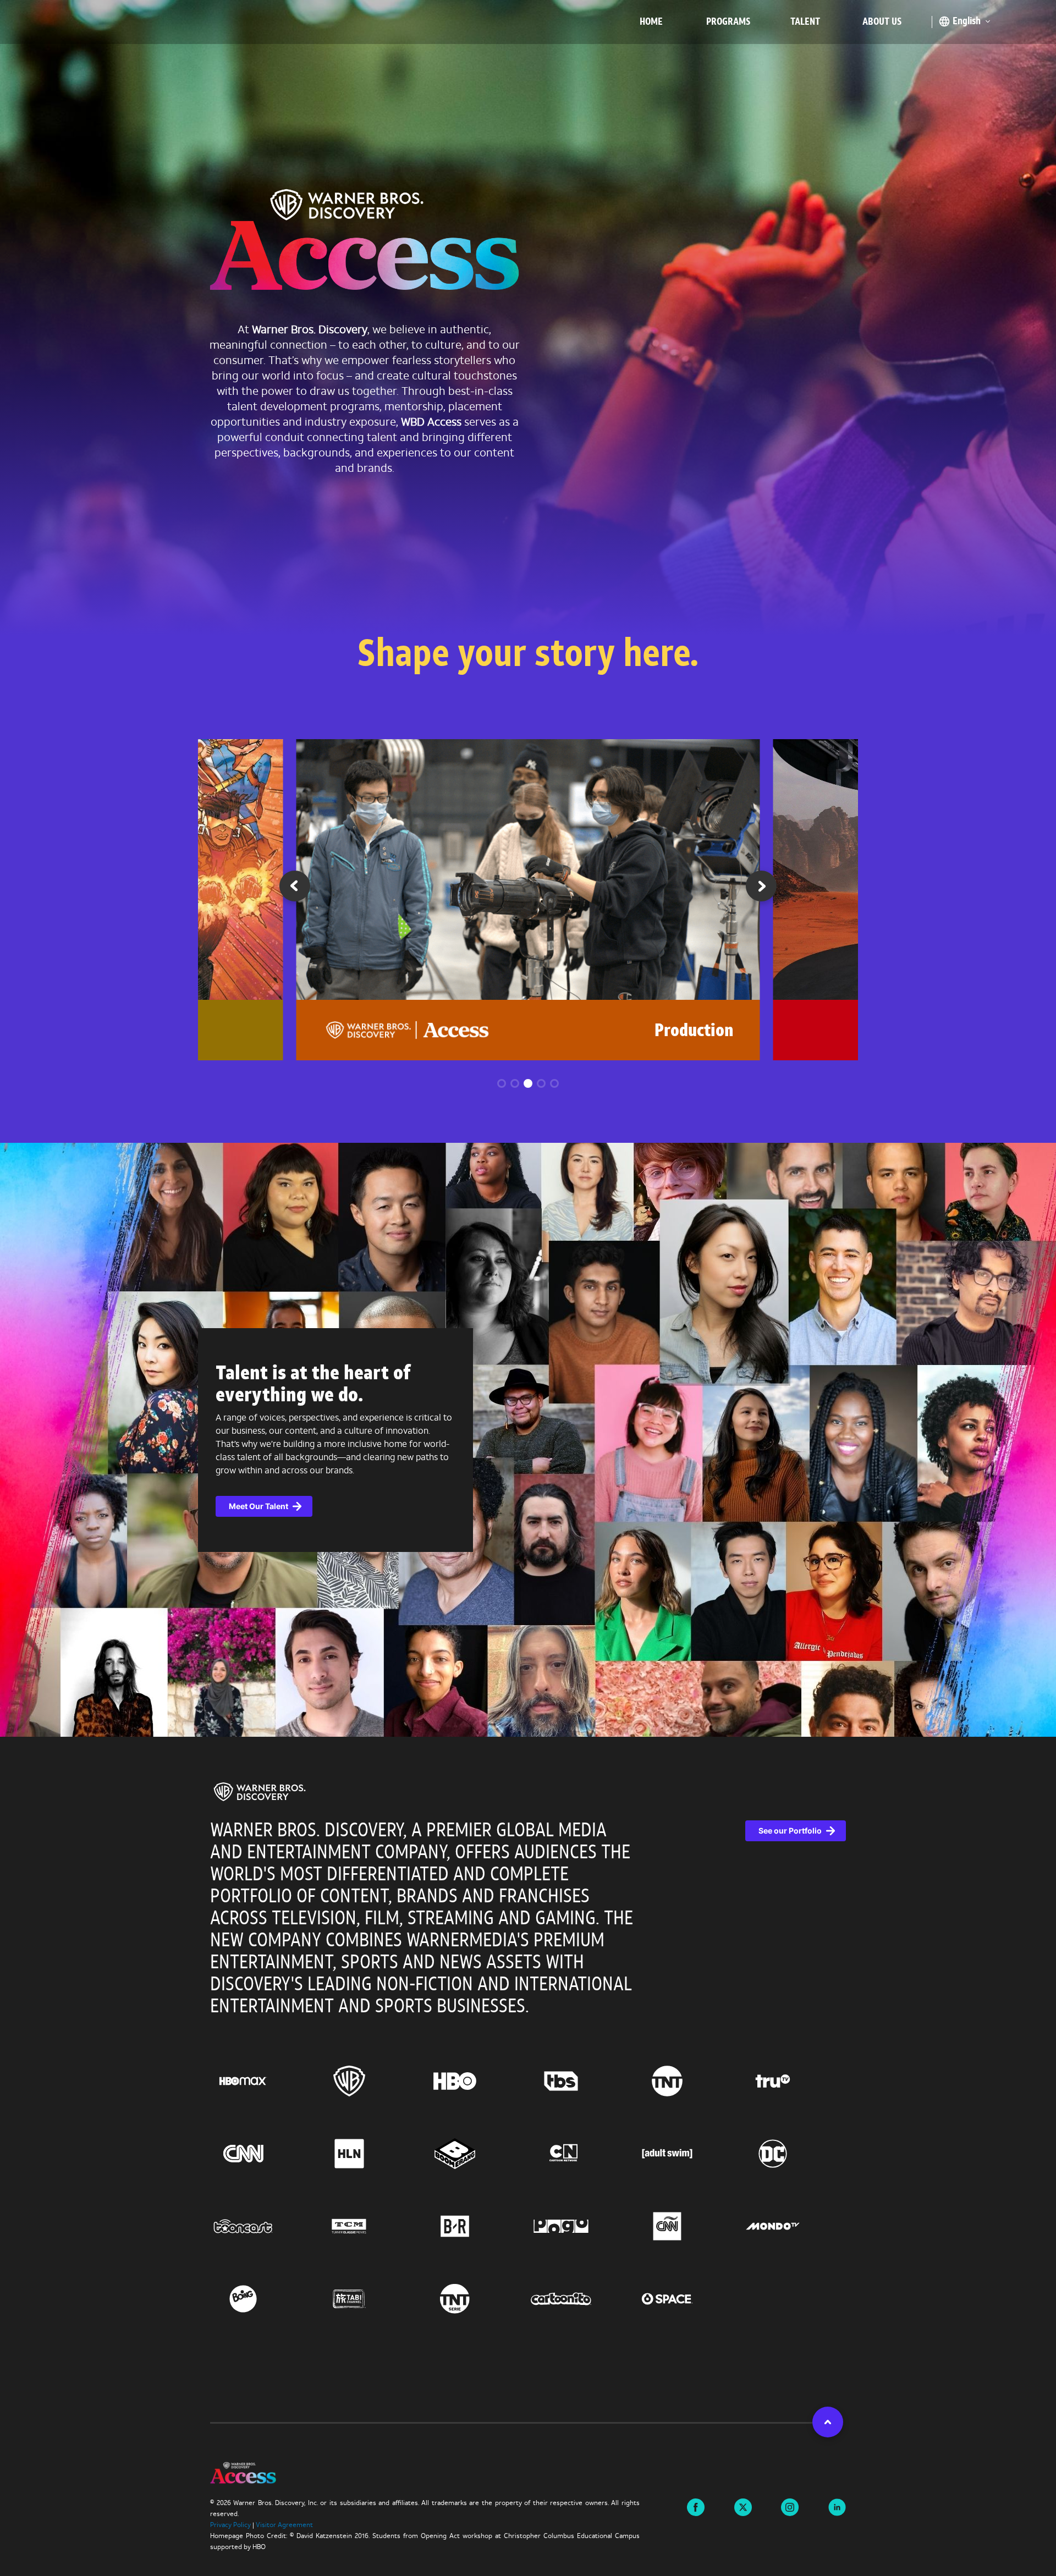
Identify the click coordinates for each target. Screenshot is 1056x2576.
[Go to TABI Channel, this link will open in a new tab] (369, 2299)
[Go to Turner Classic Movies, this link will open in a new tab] (369, 2226)
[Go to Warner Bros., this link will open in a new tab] (369, 2081)
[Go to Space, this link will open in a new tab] (687, 2299)
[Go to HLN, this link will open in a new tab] (369, 2154)
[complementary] (528, 1440)
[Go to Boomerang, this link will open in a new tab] (475, 2154)
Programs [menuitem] (728, 22)
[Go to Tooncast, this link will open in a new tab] (263, 2226)
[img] (260, 1792)
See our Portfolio (790, 1831)
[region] (528, 2080)
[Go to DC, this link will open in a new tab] (793, 2154)
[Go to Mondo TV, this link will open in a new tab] (793, 2226)
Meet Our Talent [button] (258, 1506)
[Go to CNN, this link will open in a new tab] (263, 2154)
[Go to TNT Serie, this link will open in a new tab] (475, 2299)
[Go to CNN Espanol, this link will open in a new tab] (687, 2226)
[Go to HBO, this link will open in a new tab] (475, 2081)
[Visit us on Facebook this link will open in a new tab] (696, 2506)
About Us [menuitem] (882, 22)
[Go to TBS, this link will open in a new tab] (581, 2081)
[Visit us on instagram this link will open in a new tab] (790, 2506)
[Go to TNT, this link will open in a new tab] (687, 2081)
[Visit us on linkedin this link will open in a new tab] (837, 2506)
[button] (761, 890)
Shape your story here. (528, 656)
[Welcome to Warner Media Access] (364, 243)
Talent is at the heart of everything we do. (313, 1385)
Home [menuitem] (651, 22)
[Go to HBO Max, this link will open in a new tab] (263, 2081)
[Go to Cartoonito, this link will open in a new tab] (581, 2299)
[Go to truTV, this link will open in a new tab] (793, 2081)
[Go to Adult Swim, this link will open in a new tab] (687, 2154)
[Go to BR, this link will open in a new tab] (475, 2226)
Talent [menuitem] (805, 22)
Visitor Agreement (284, 2525)
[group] (528, 900)
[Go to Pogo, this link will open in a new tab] (581, 2226)
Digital (709, 1032)
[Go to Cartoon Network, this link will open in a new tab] (581, 2154)
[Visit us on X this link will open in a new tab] (743, 2506)
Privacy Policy (230, 2525)
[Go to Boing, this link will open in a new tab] (263, 2299)
